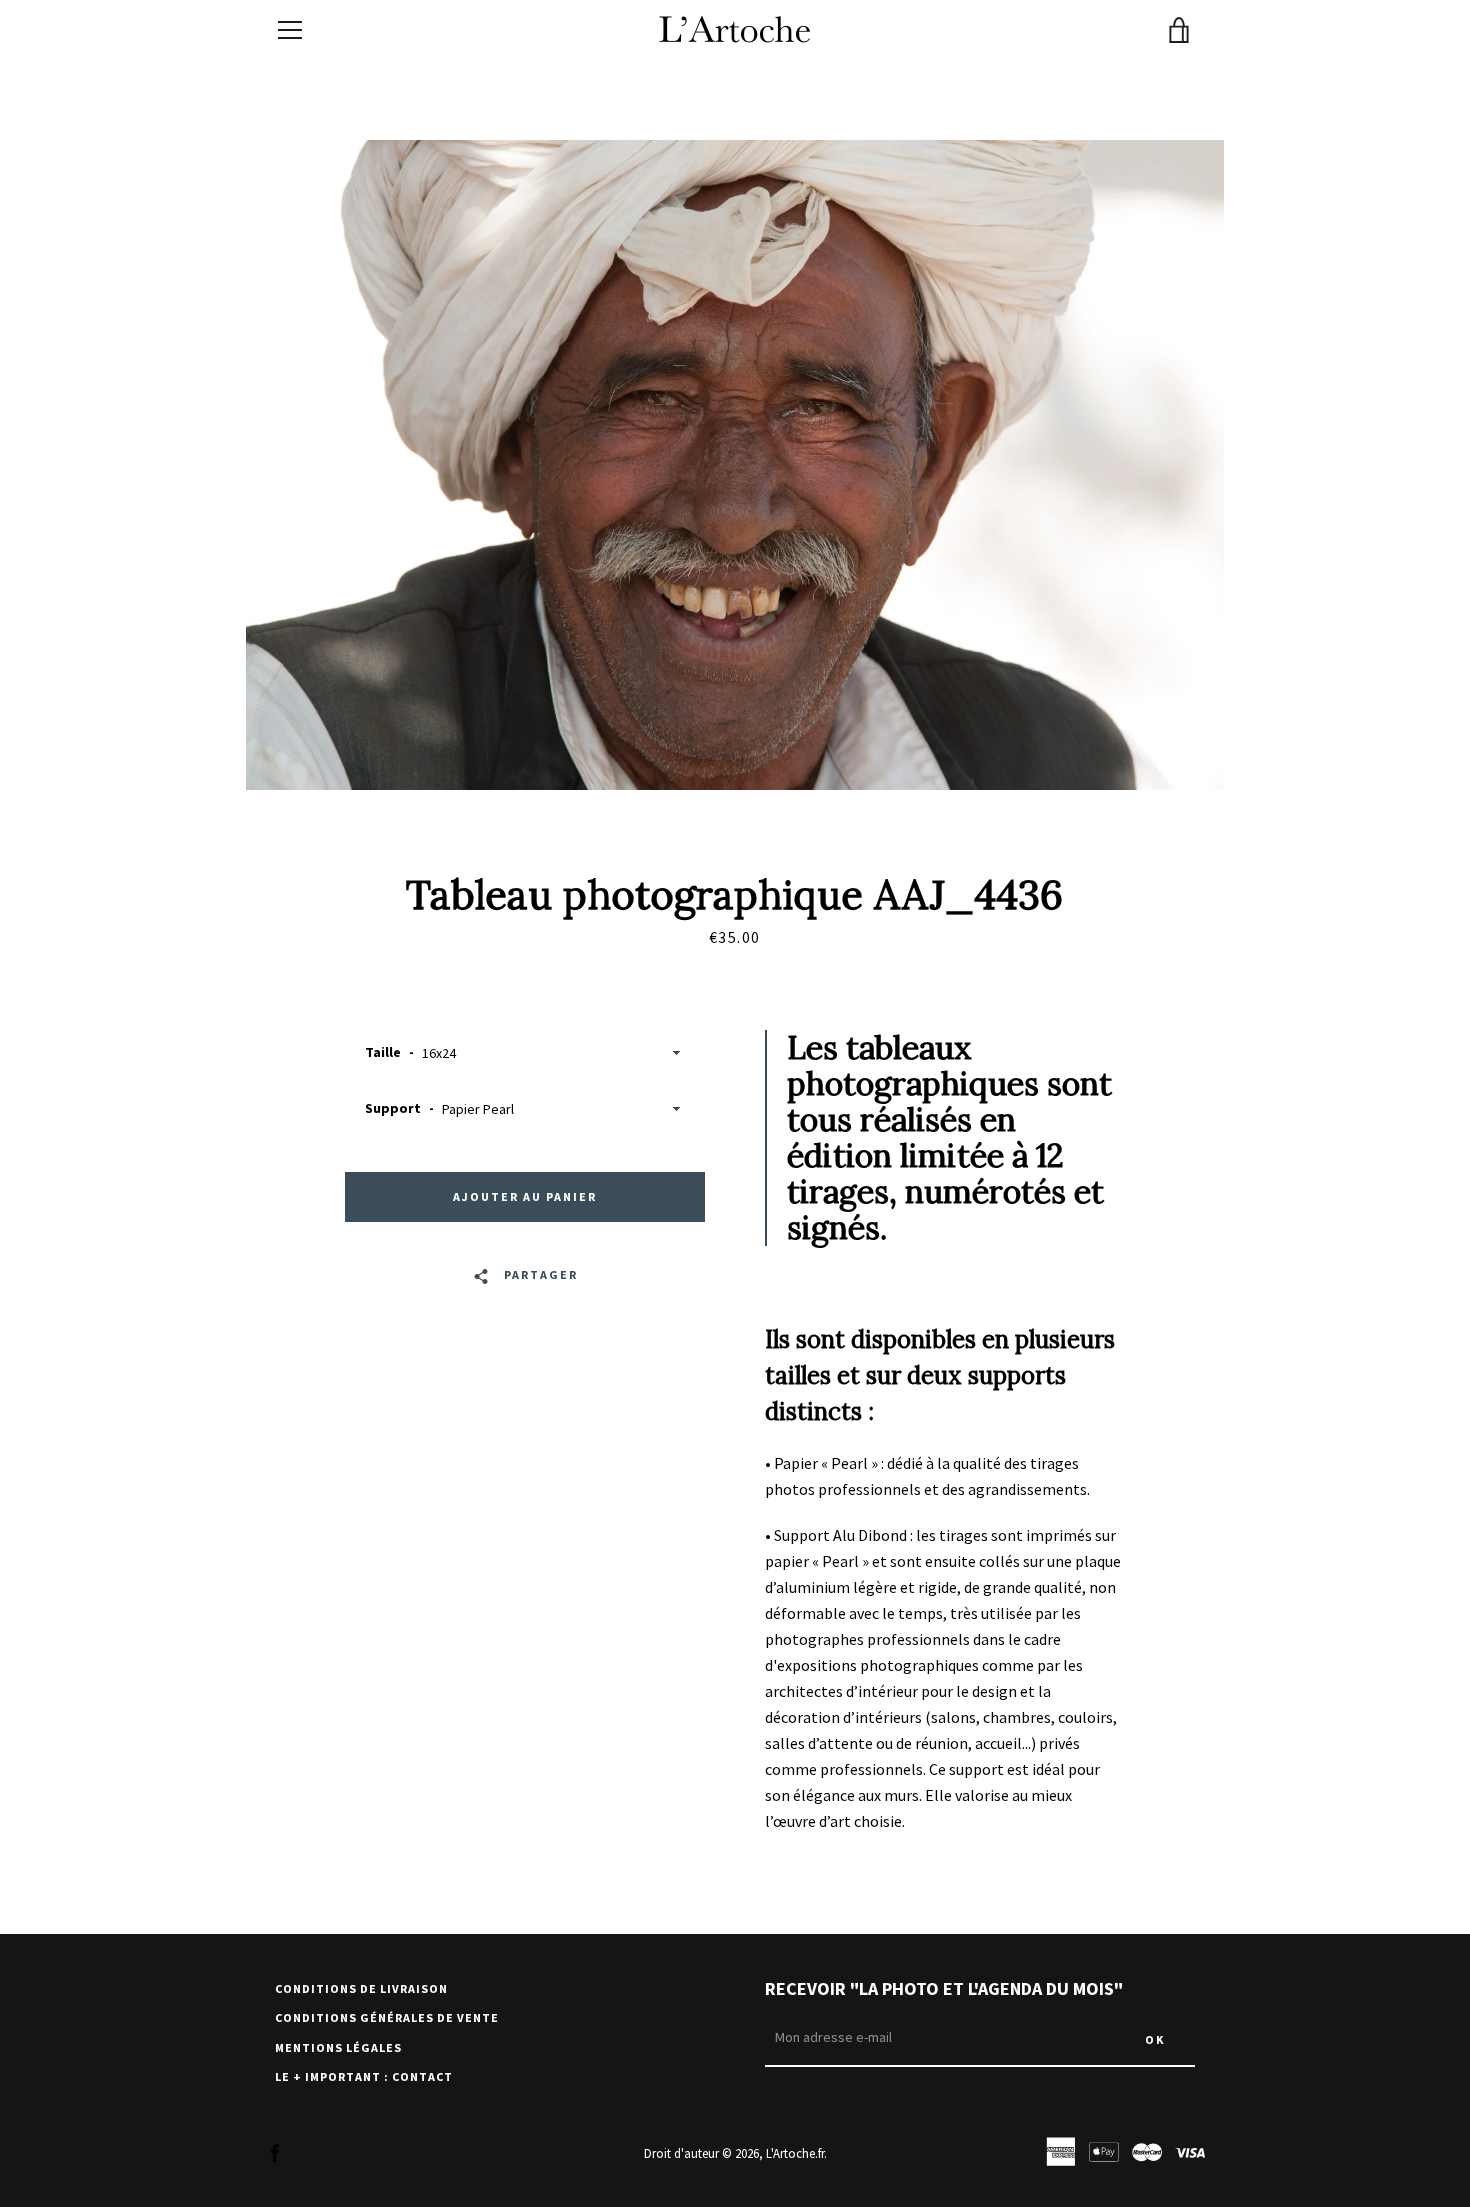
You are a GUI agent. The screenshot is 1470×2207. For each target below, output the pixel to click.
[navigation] (290, 30)
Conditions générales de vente (387, 2017)
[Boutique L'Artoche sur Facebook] (275, 2152)
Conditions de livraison (361, 1988)
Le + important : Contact (364, 2076)
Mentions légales (338, 2047)
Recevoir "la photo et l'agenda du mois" (944, 1988)
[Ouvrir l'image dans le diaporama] (735, 465)
